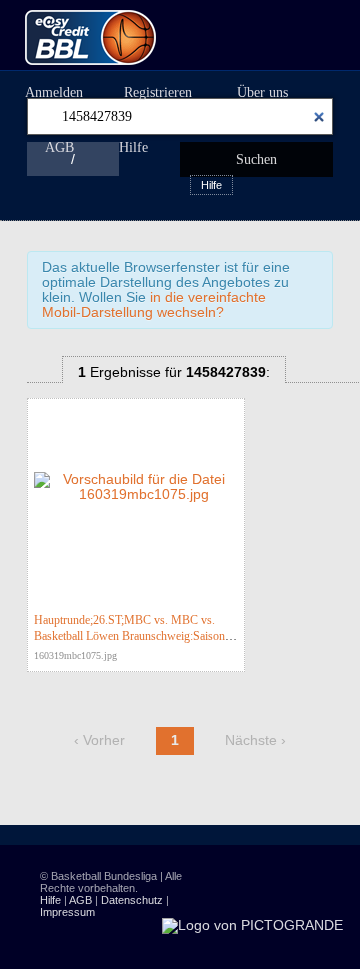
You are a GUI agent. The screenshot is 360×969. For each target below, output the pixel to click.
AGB (59, 147)
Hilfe (133, 147)
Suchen (256, 159)
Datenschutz (132, 900)
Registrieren (158, 92)
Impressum (67, 912)
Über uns (262, 92)
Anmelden (54, 92)
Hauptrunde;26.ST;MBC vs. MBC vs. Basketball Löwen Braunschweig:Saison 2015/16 (129, 636)
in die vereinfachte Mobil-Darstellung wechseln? (154, 305)
